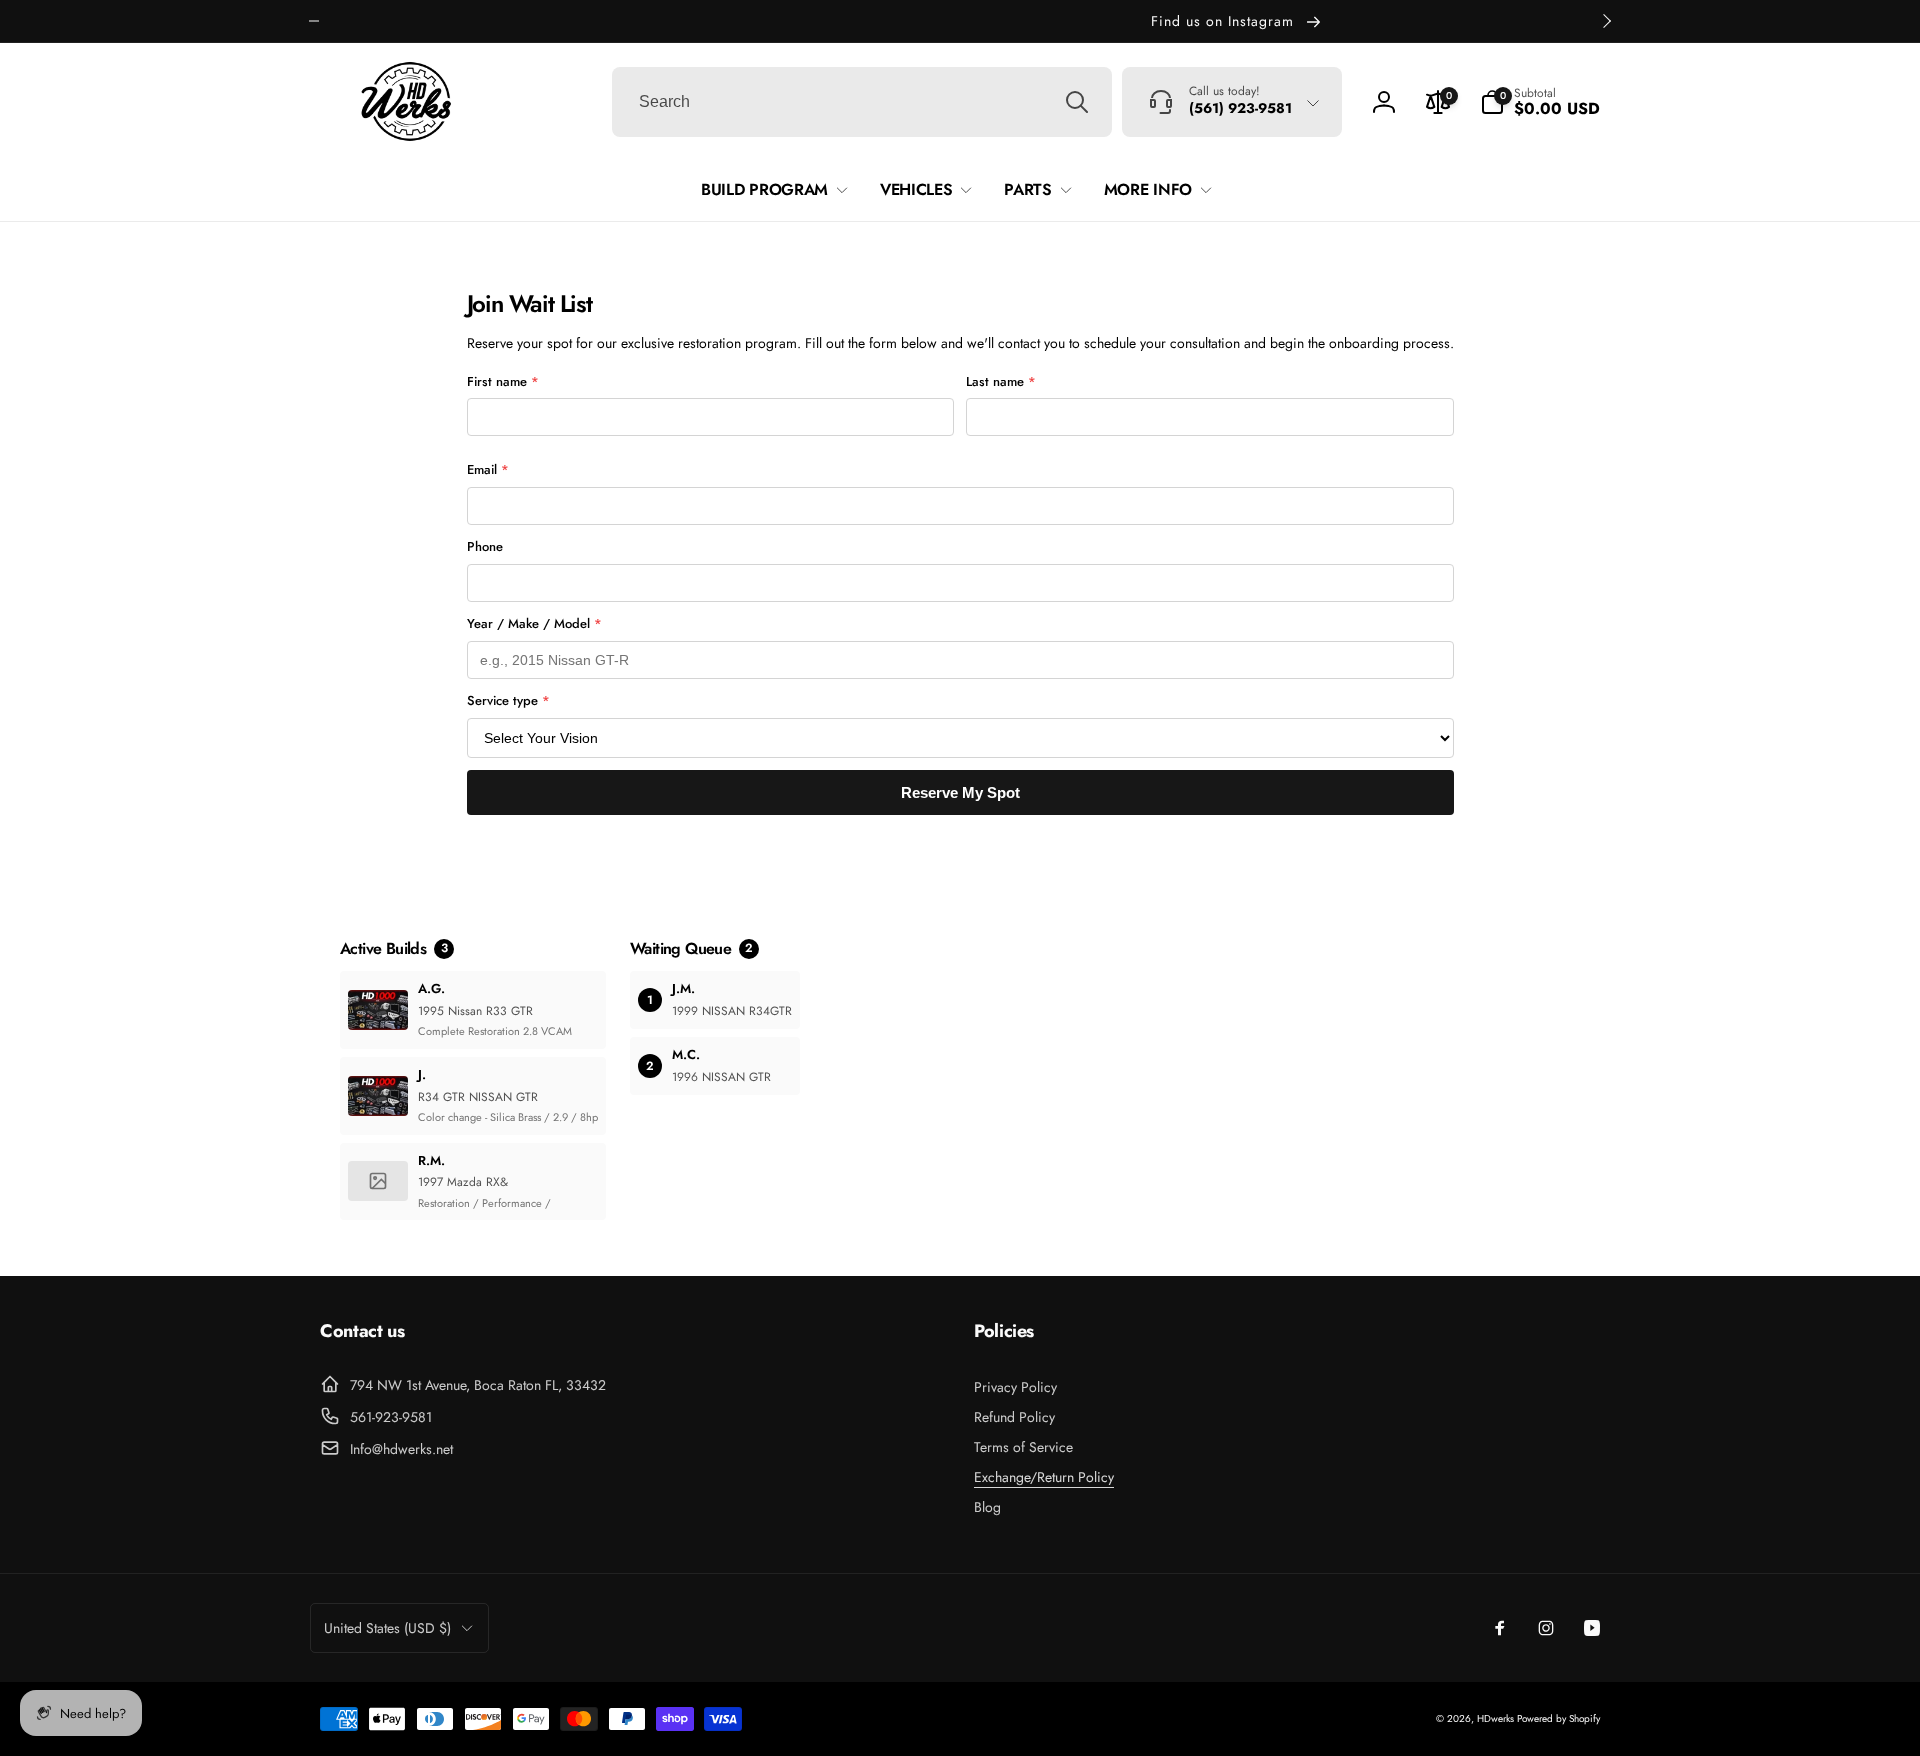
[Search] (1077, 102)
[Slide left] (314, 21)
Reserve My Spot (960, 792)
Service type (508, 700)
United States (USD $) (387, 1628)
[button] (1540, 102)
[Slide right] (1606, 21)
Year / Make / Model (534, 623)
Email (488, 469)
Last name (1001, 381)
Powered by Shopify (1558, 1718)
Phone (485, 546)
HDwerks (1497, 1718)
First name (503, 381)
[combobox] (862, 102)
